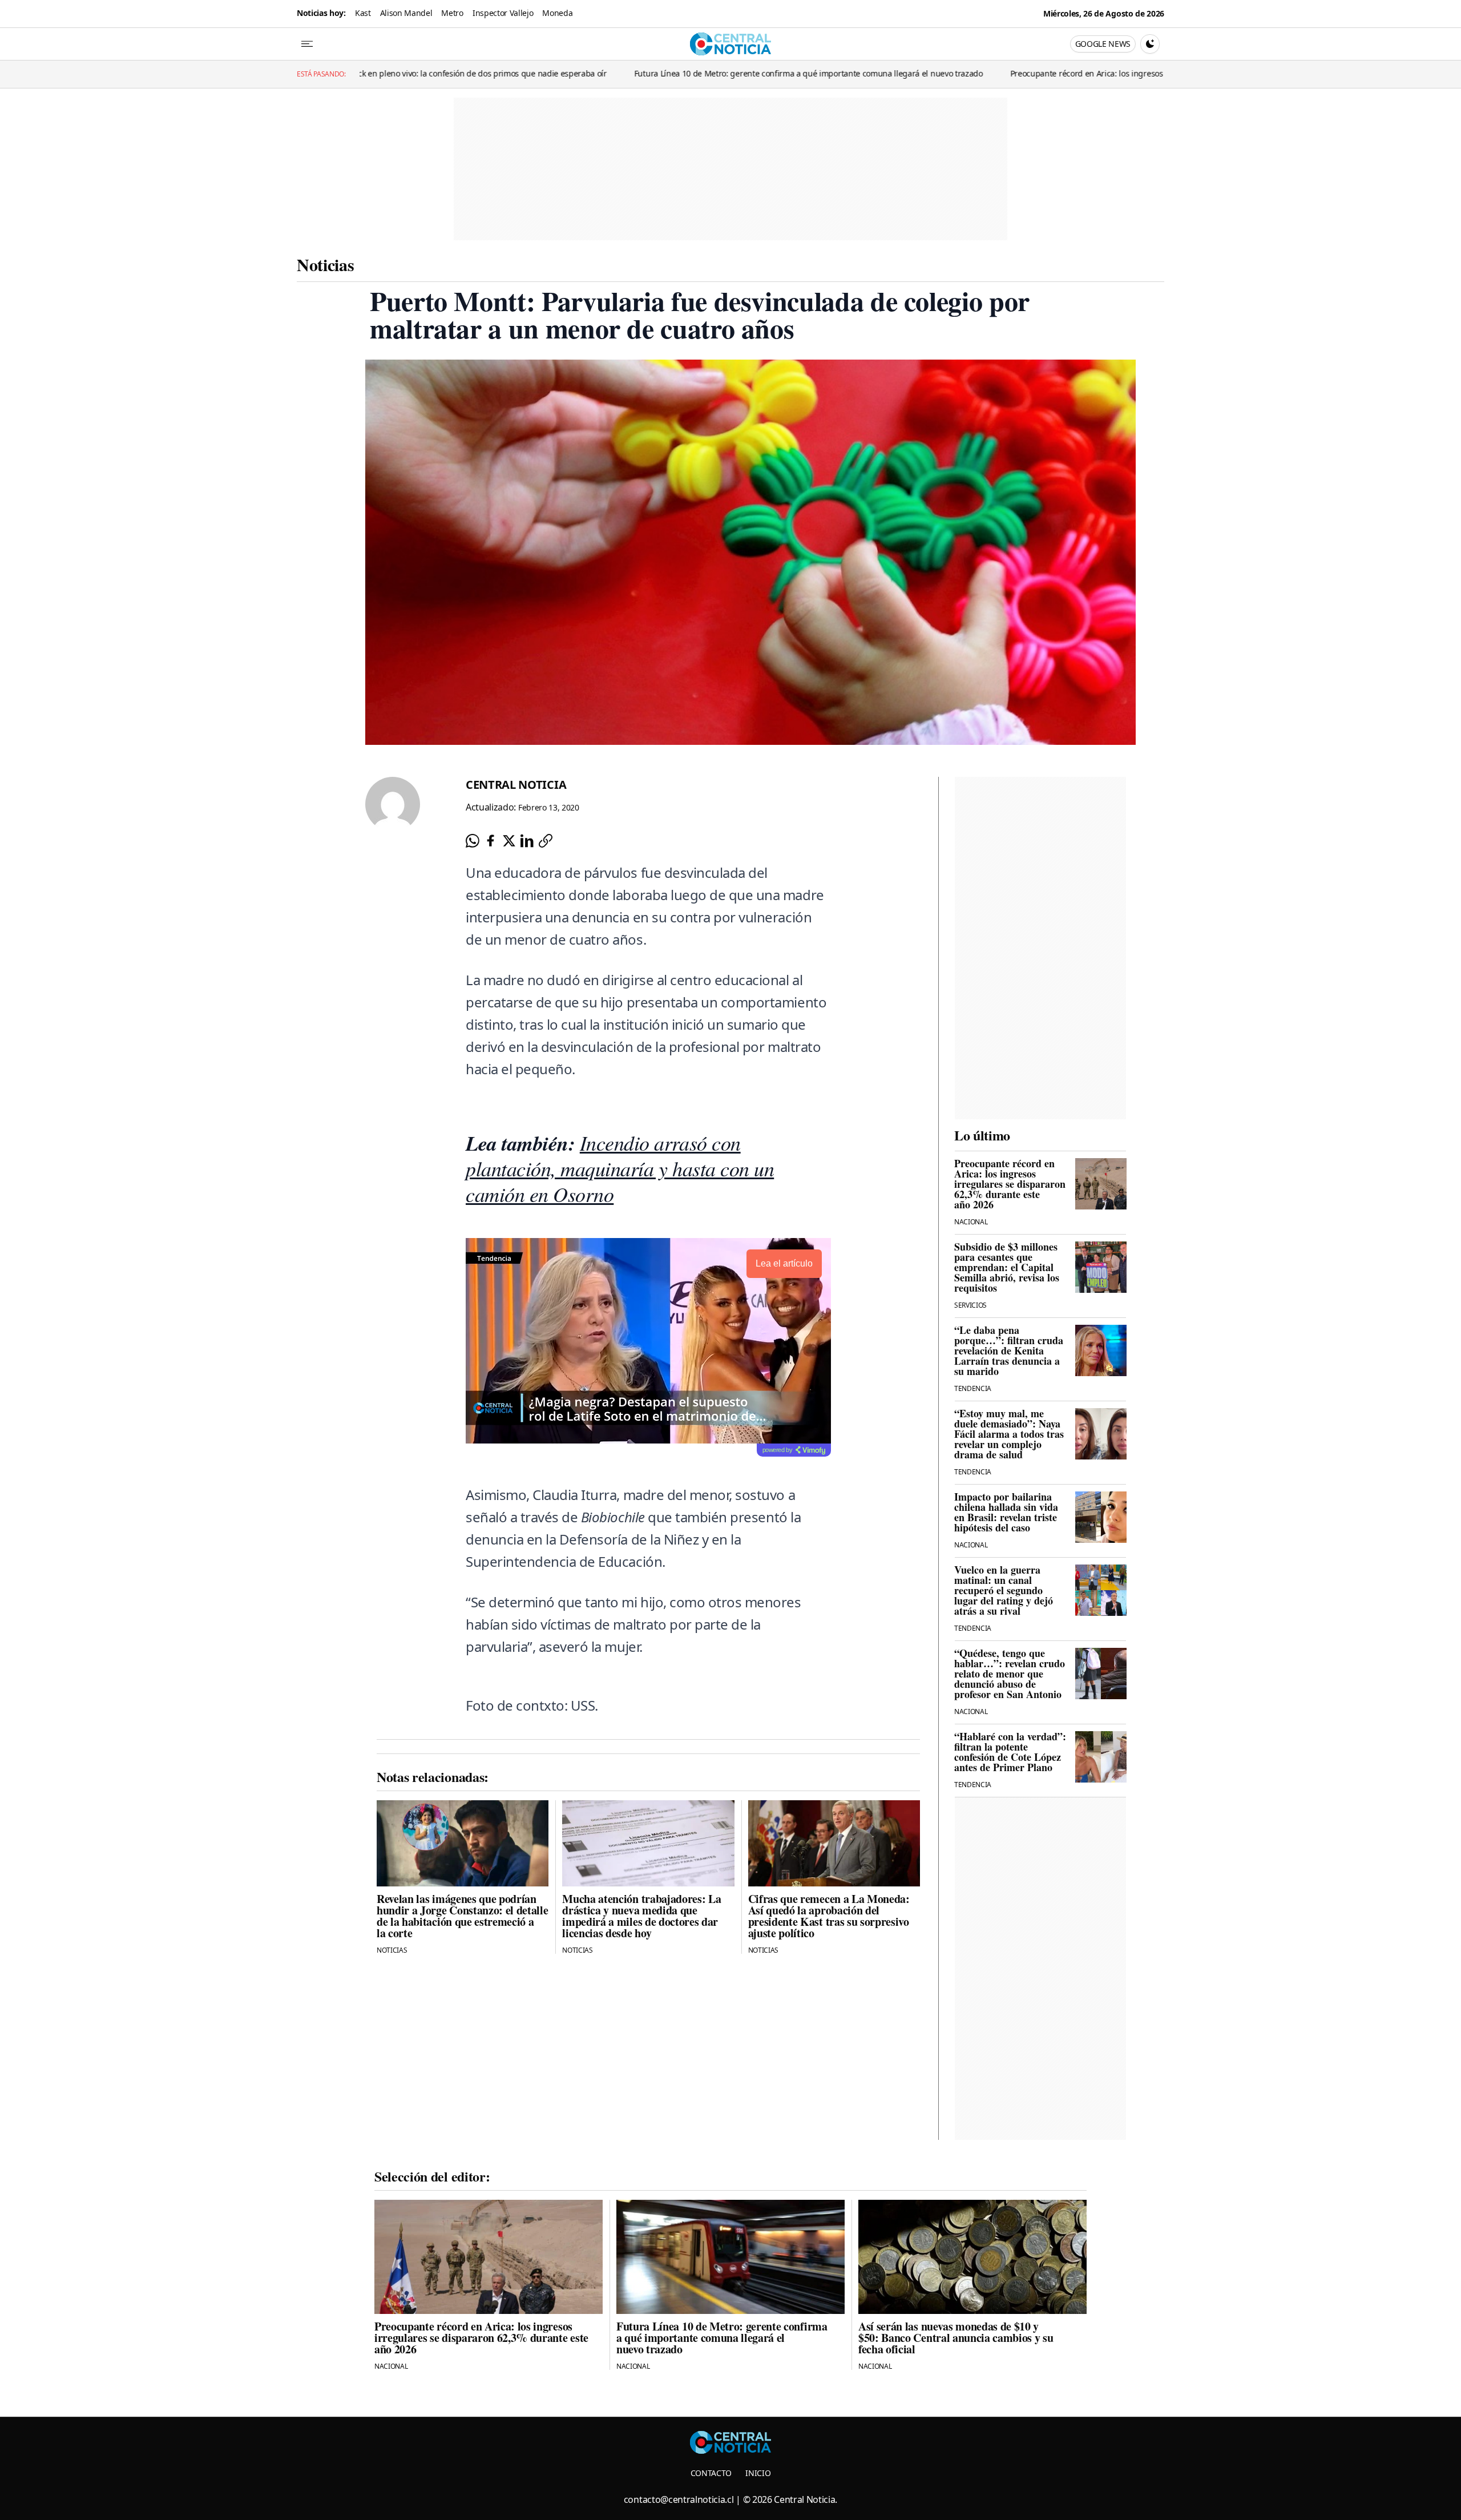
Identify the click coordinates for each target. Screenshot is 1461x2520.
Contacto (711, 2473)
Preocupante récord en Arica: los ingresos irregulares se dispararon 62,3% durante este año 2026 (1018, 73)
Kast (363, 13)
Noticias (325, 264)
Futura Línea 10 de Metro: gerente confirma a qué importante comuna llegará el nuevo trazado (637, 73)
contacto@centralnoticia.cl (679, 2499)
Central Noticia (516, 785)
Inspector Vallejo (503, 13)
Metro (452, 13)
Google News (1103, 44)
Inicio (758, 2473)
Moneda (557, 13)
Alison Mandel (406, 13)
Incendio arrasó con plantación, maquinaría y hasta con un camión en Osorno (620, 1168)
